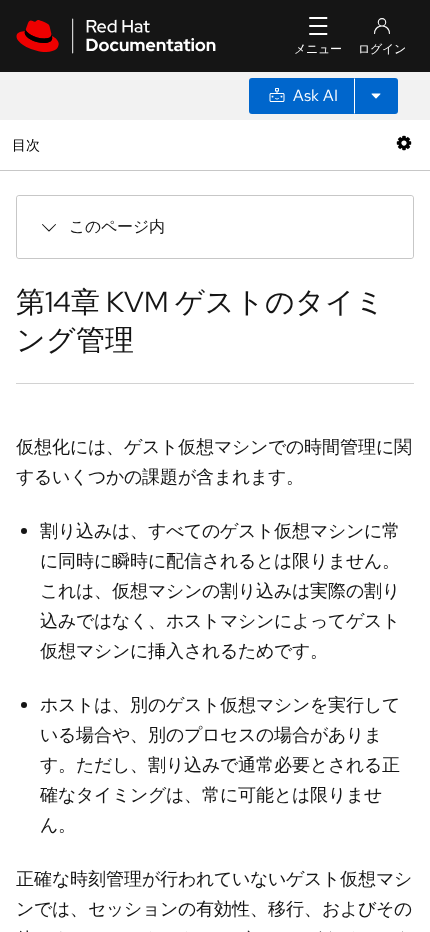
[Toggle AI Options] (376, 96)
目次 (28, 144)
